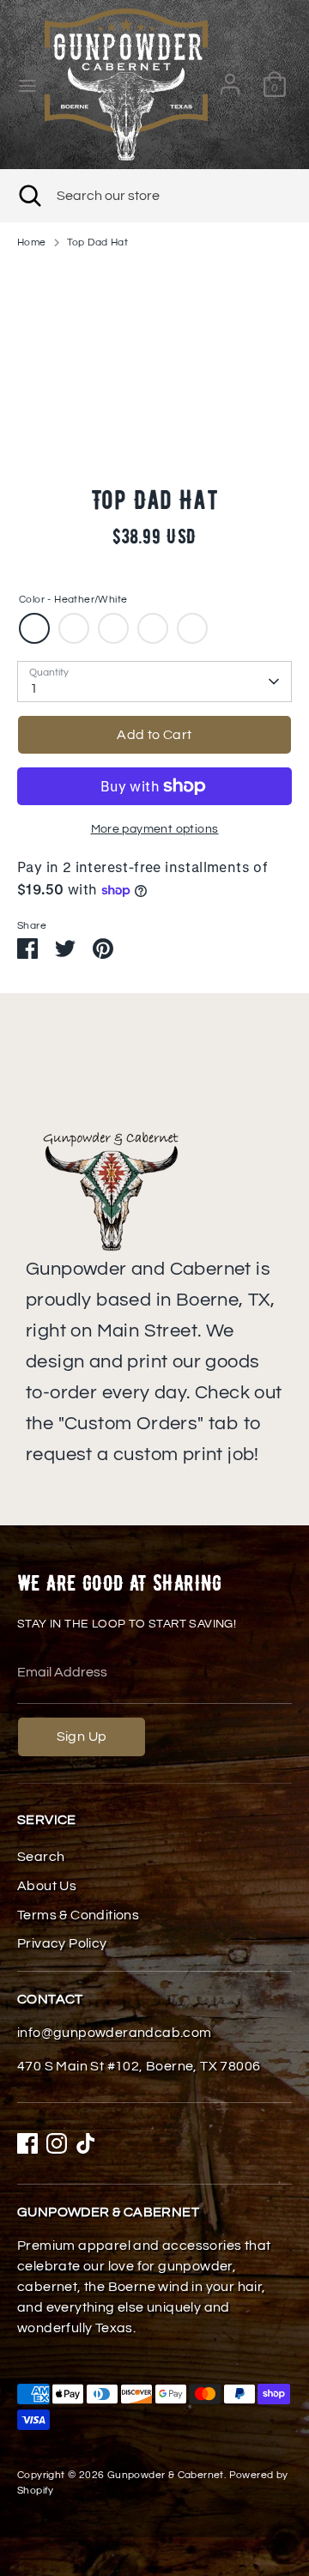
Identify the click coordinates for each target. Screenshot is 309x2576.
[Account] (230, 77)
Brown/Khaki (113, 628)
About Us (47, 1886)
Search (41, 1857)
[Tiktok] (86, 2143)
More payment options (155, 829)
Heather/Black (74, 628)
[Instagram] (57, 2143)
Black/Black (192, 628)
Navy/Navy (153, 628)
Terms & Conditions (78, 1915)
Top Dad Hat (97, 242)
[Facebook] (27, 2143)
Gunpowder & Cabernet (166, 2475)
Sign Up (82, 1737)
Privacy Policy (62, 1943)
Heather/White (34, 628)
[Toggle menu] (23, 85)
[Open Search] (28, 196)
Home (32, 242)
